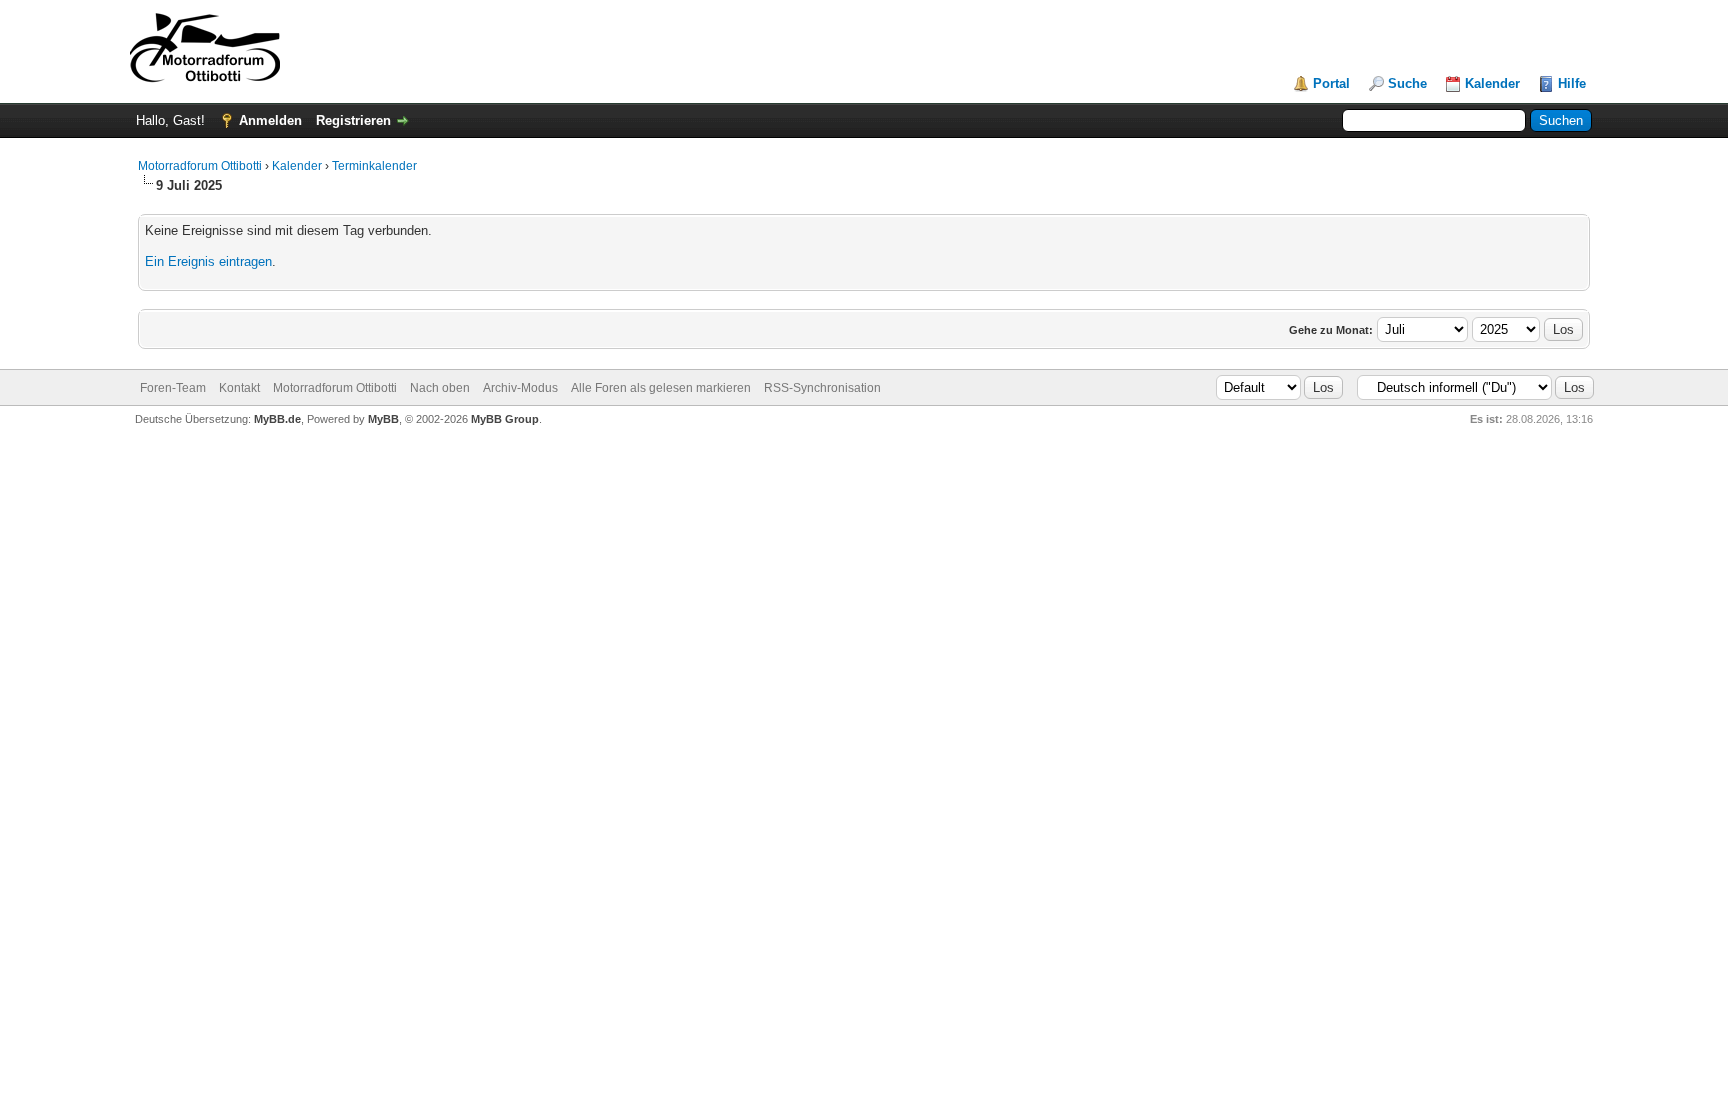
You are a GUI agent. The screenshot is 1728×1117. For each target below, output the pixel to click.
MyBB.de (277, 419)
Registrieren (353, 120)
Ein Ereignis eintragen (208, 261)
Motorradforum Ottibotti (200, 166)
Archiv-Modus (520, 388)
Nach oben (440, 388)
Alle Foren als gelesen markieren (661, 388)
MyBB (383, 419)
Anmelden (270, 120)
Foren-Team (173, 388)
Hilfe (1572, 83)
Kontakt (239, 388)
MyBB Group (505, 419)
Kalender (1492, 83)
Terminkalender (374, 166)
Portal (1331, 83)
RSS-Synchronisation (822, 388)
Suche (1407, 83)
